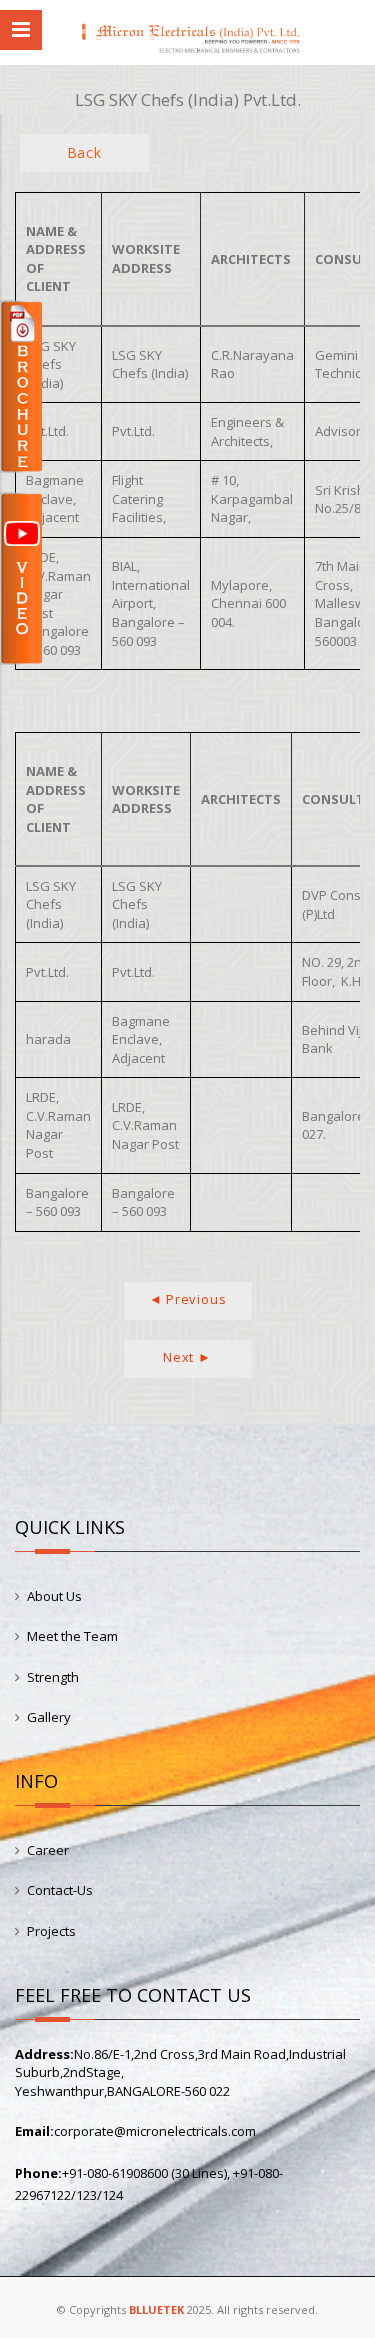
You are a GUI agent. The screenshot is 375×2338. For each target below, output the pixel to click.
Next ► (187, 1357)
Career (48, 1850)
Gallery (49, 1717)
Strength (53, 1677)
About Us (54, 1596)
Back (84, 152)
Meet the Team (72, 1636)
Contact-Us (60, 1890)
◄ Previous (188, 1299)
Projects (51, 1931)
